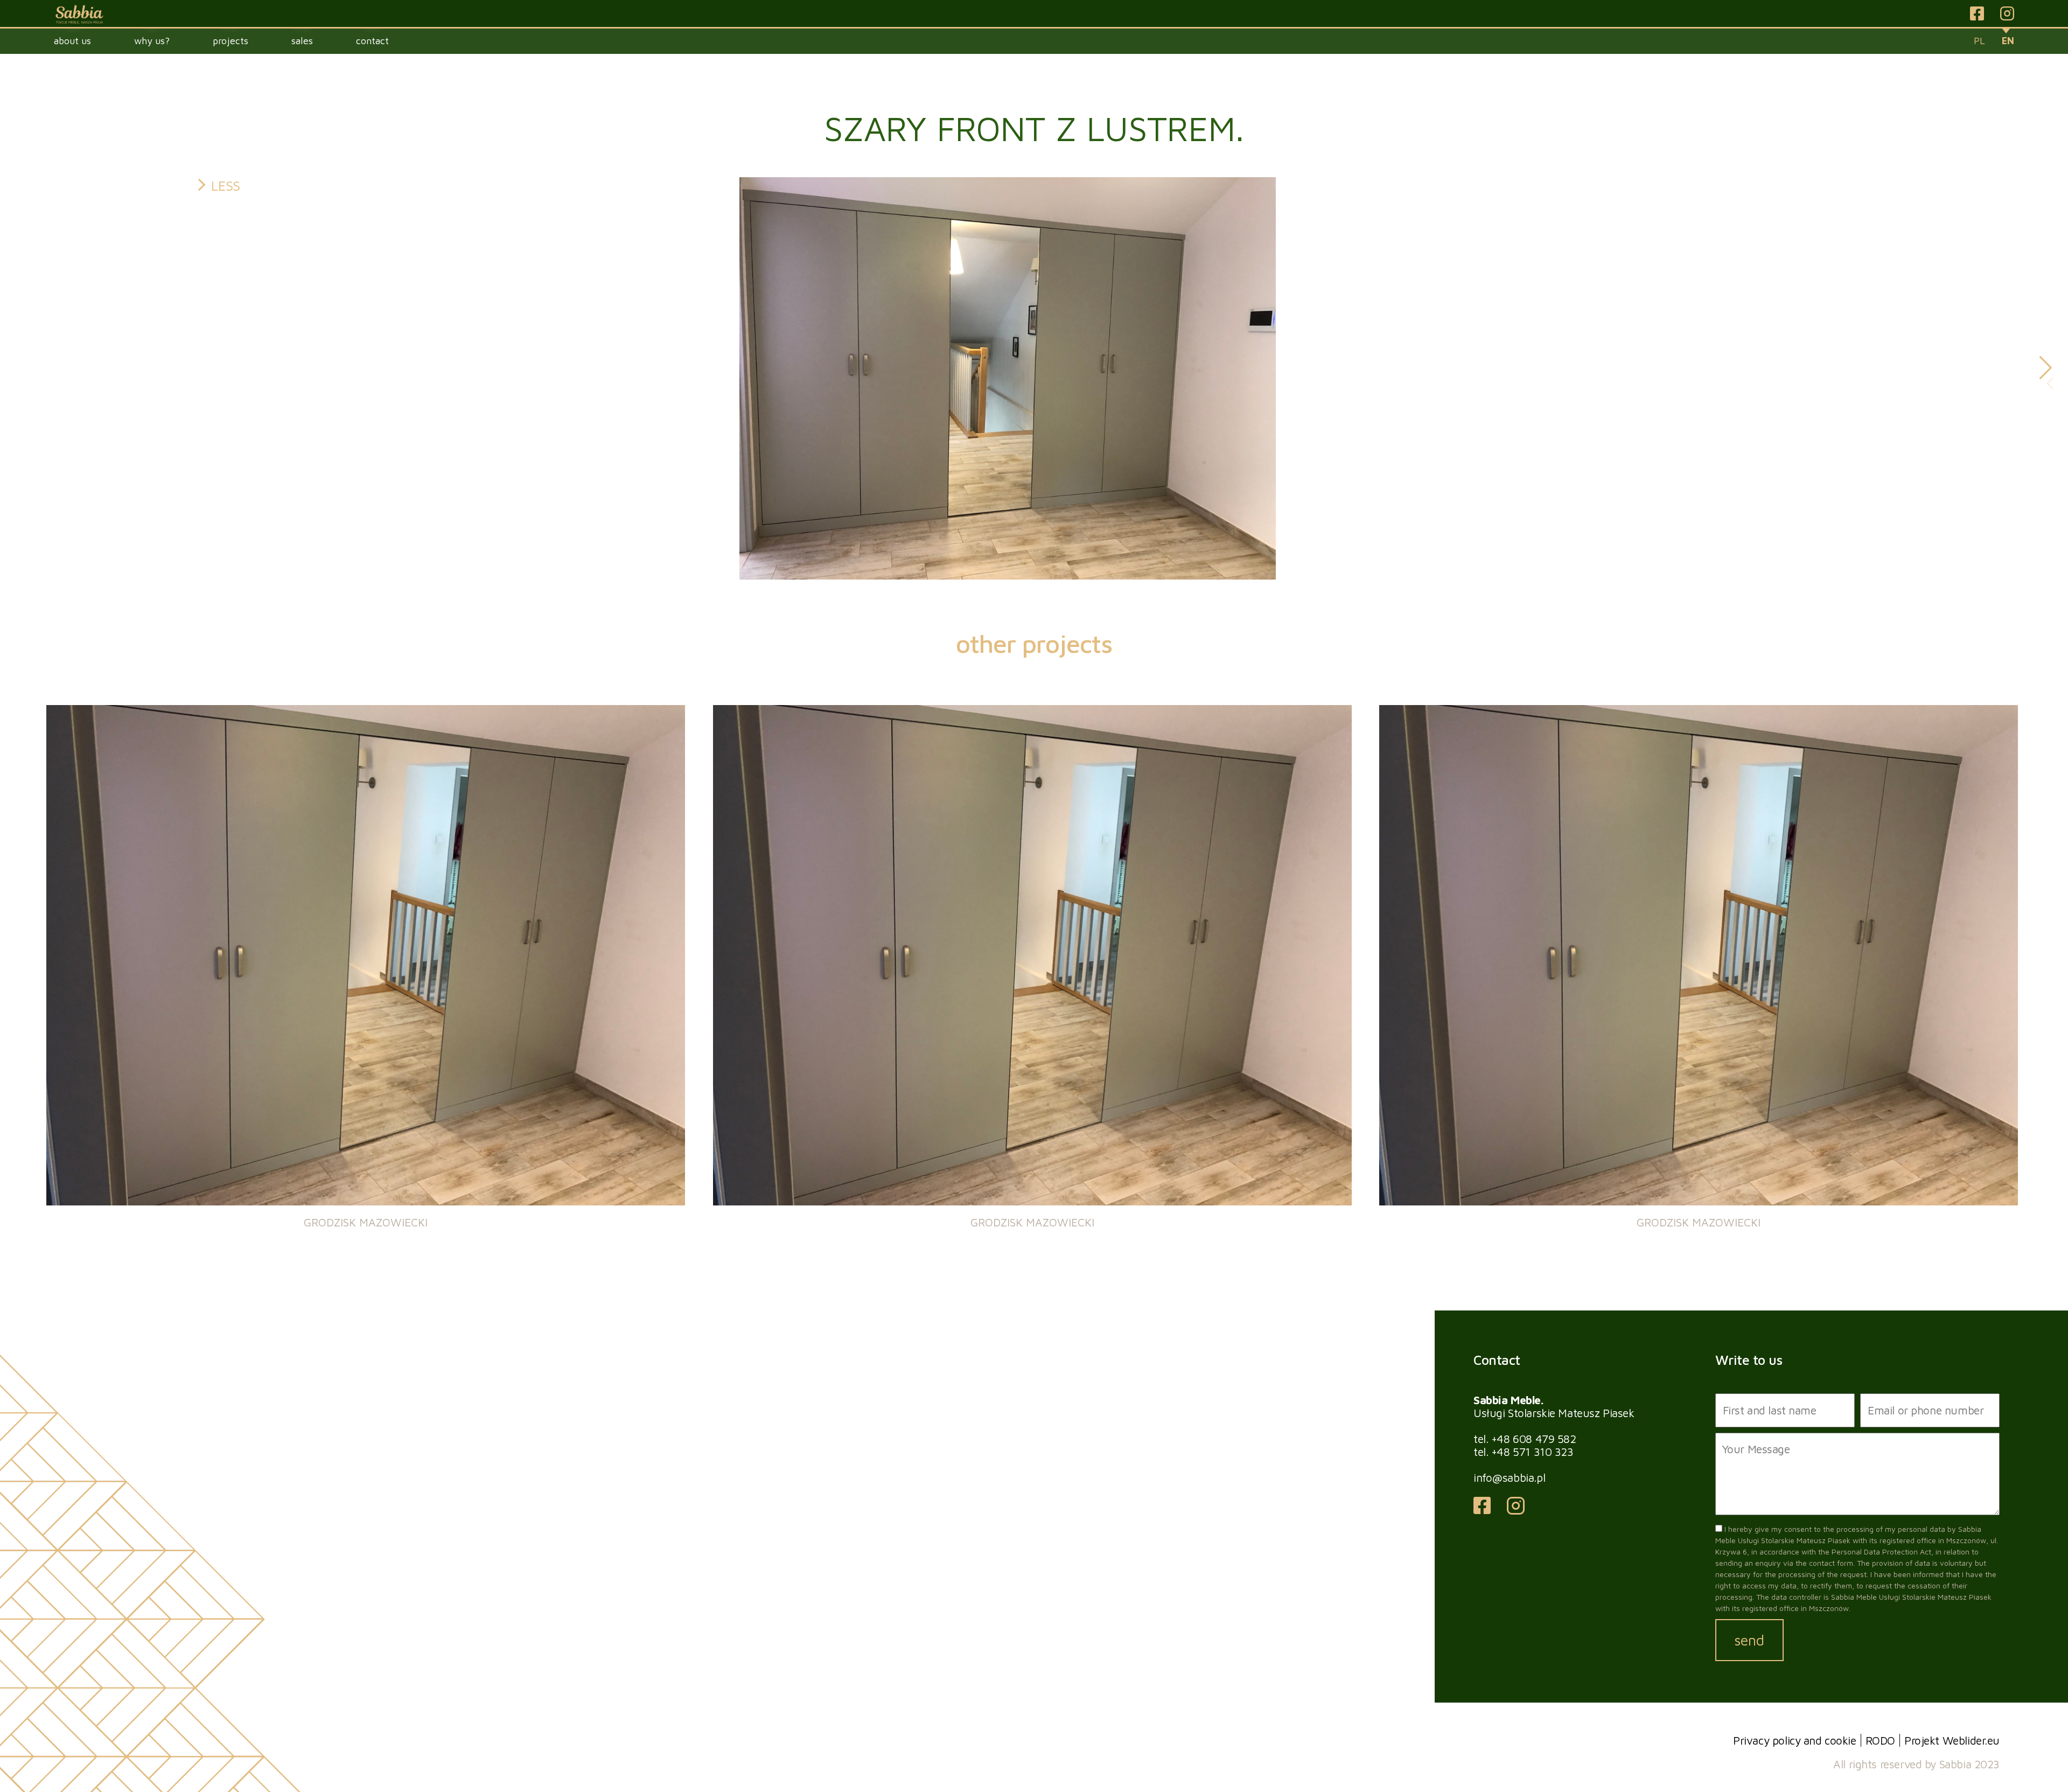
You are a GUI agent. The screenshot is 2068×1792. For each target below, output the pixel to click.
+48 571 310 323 (1532, 1452)
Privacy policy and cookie (1795, 1740)
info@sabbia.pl (1509, 1477)
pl (1979, 41)
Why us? (152, 41)
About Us (72, 41)
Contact (372, 41)
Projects (230, 41)
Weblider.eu (1971, 1740)
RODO (1880, 1740)
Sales (302, 41)
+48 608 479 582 (1534, 1439)
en (2008, 41)
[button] (2046, 368)
